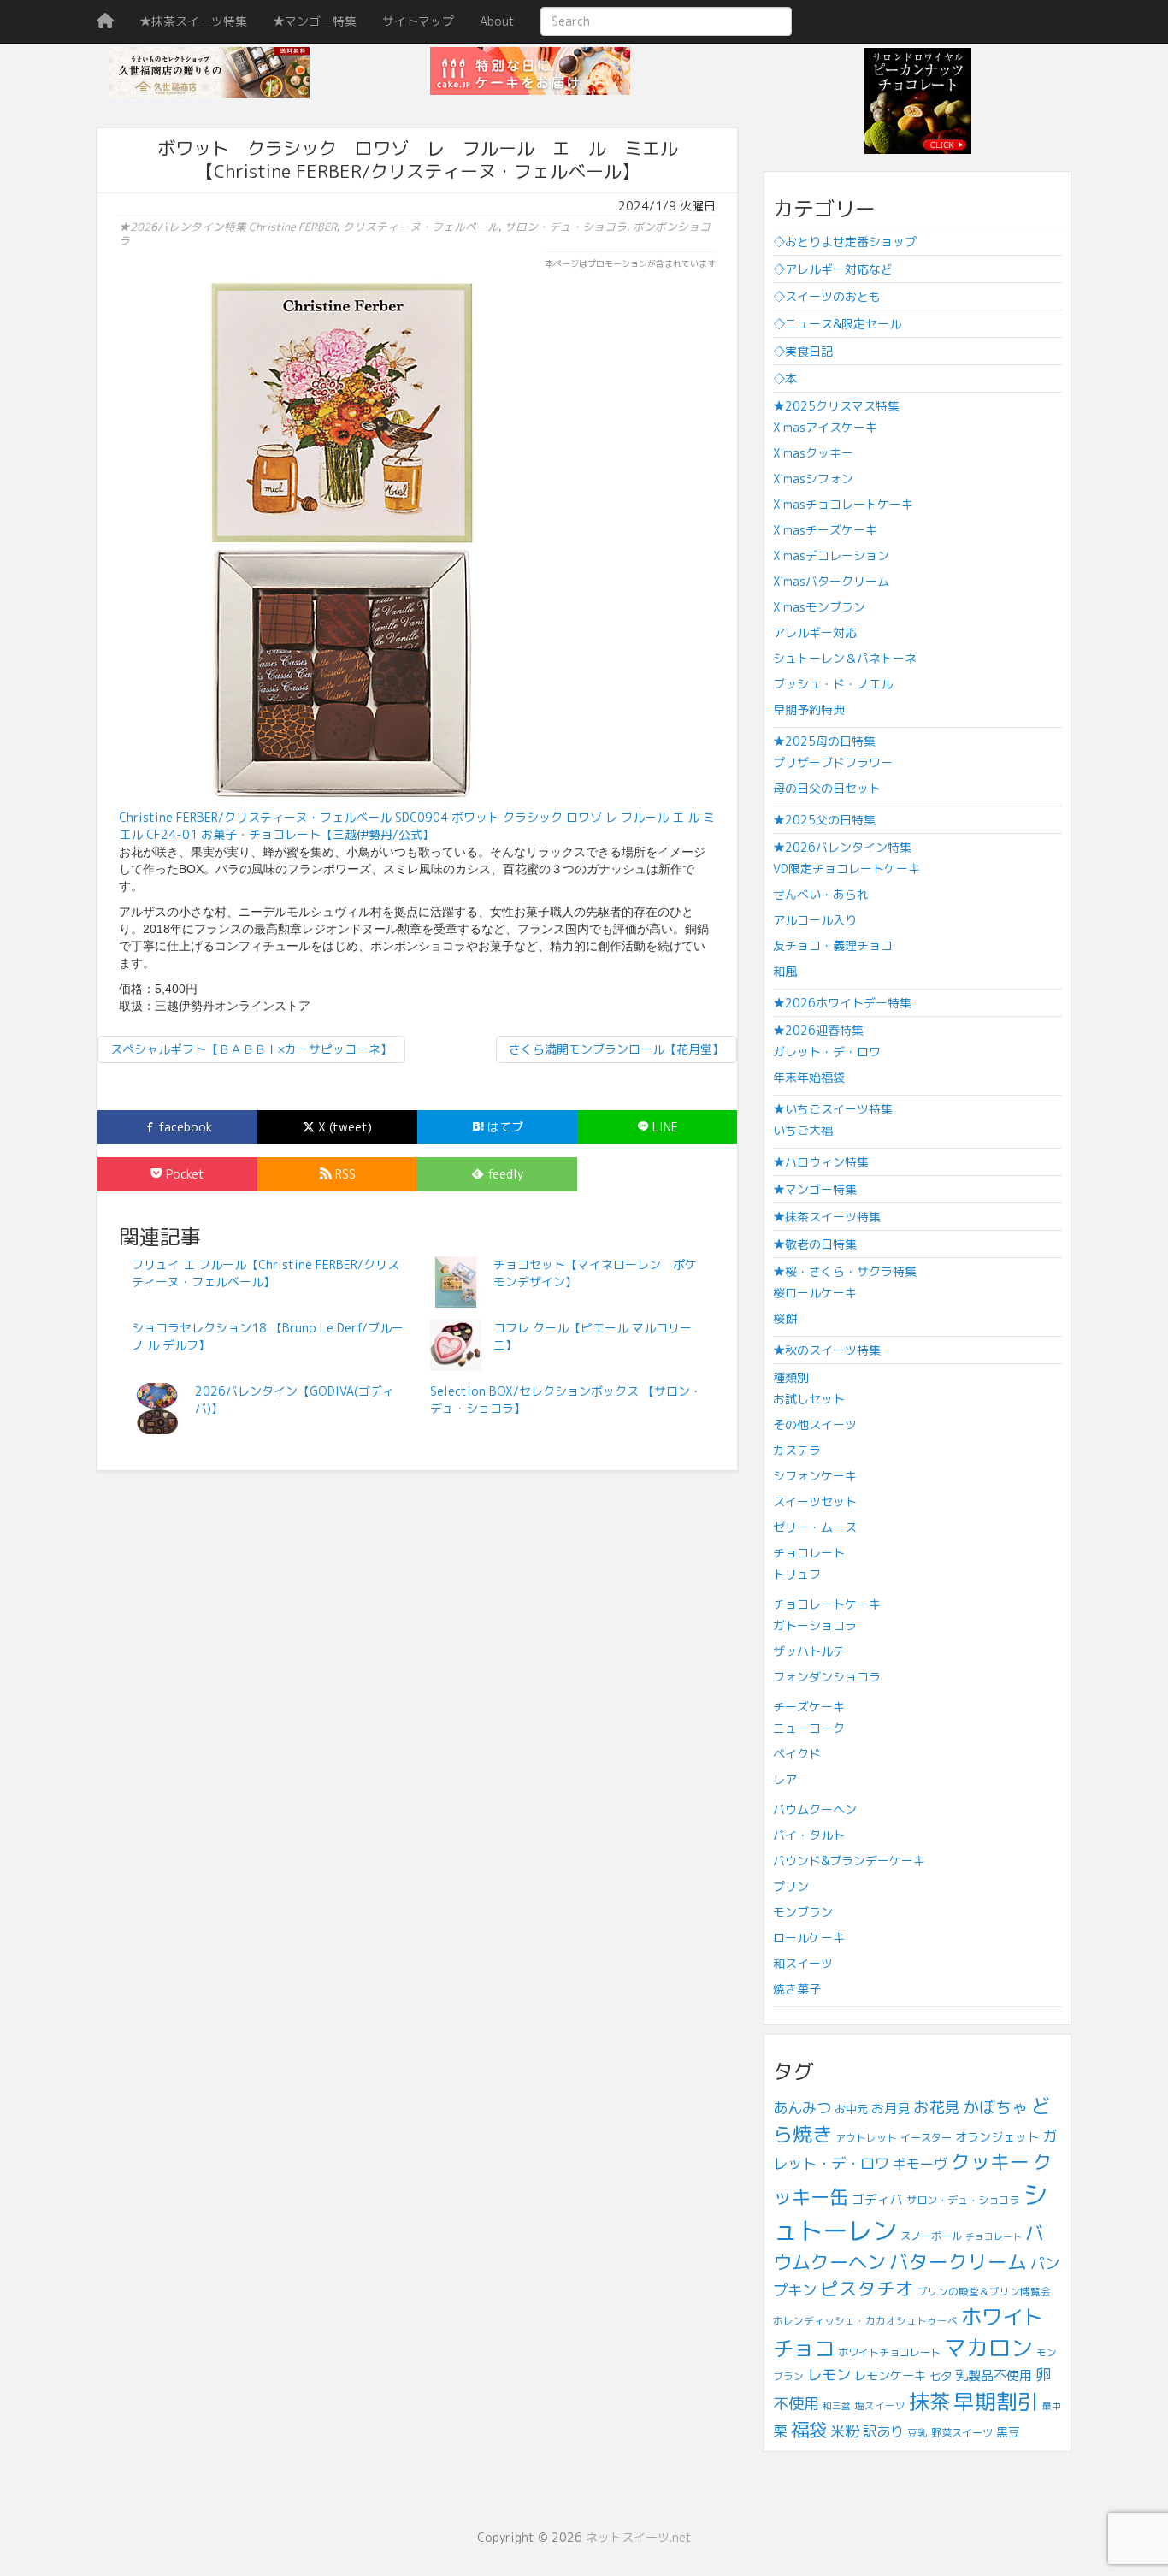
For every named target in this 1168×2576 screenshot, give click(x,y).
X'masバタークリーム (831, 581)
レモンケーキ (890, 2375)
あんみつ (802, 2108)
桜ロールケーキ (815, 1293)
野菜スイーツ (962, 2433)
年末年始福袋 (809, 1077)
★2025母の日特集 (824, 741)
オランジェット (997, 2137)
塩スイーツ (880, 2405)
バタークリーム (958, 2262)
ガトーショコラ (815, 1625)
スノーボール (931, 2236)
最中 (1052, 2406)
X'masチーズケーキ (825, 530)
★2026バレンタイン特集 (183, 227)
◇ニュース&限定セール (837, 324)
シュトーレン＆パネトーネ (845, 658)
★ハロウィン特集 (821, 1162)
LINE (664, 1127)
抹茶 (929, 2402)
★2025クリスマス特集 (836, 406)
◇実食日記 (803, 351)
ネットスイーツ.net (639, 2537)
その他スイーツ (815, 1424)
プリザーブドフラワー (833, 762)
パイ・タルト (809, 1835)
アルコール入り (815, 920)
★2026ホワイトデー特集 (842, 1003)
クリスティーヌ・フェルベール (421, 227)
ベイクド (797, 1754)
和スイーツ (803, 1963)
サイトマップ (418, 21)
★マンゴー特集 (315, 21)
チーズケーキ (809, 1707)
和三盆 (837, 2406)
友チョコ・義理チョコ (833, 945)
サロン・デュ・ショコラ (566, 227)
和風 (785, 971)
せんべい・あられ (821, 894)
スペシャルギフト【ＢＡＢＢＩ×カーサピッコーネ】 (251, 1049)
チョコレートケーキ (827, 1604)
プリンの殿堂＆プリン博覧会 (984, 2292)
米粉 (845, 2431)
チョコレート (809, 1553)
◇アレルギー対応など (833, 269)
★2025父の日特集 (824, 820)
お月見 (891, 2109)
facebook (183, 1127)
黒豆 (1008, 2432)
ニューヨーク (809, 1728)
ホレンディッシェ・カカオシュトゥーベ (865, 2321)
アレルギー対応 (815, 632)
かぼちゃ (995, 2107)
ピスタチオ (867, 2289)
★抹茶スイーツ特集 (193, 21)
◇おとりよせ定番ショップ (845, 242)
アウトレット (866, 2138)
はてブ (504, 1127)
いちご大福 (803, 1130)
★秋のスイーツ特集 (827, 1350)
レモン (829, 2375)
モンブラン (803, 1912)
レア (785, 1779)
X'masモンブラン (819, 607)
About (497, 21)
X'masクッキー (813, 453)
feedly (504, 1174)
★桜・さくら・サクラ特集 (845, 1271)
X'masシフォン (813, 479)
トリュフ (797, 1574)
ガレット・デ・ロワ (827, 1052)
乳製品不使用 (994, 2375)
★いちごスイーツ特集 (833, 1109)
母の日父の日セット (827, 788)
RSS (344, 1174)
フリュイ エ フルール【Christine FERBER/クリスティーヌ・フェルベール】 (265, 1273)
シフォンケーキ (815, 1476)
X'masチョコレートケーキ (843, 504)
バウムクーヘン (815, 1809)
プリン (791, 1886)
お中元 (851, 2109)
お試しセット (809, 1399)
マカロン (988, 2348)
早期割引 (996, 2401)
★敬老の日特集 (815, 1244)
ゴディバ (877, 2199)
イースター (926, 2138)
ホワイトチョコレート (889, 2352)
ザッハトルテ (809, 1651)
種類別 (791, 1377)
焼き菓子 (797, 1989)
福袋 (809, 2430)
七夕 (941, 2376)
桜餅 (785, 1318)
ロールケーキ (809, 1938)
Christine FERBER (293, 227)
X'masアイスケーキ (825, 427)
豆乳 (917, 2433)
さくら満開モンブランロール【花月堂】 (616, 1049)
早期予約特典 (809, 709)
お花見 (936, 2107)
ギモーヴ (920, 2164)
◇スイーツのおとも (827, 296)
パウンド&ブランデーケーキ (849, 1861)
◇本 (785, 378)
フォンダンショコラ (827, 1677)
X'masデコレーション (831, 555)
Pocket (183, 1174)
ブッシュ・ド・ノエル (833, 684)
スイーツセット (815, 1501)
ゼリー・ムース (815, 1527)
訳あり (883, 2431)
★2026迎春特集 (818, 1030)
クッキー (990, 2162)
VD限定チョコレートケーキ (847, 869)
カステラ (797, 1450)
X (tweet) (343, 1127)
